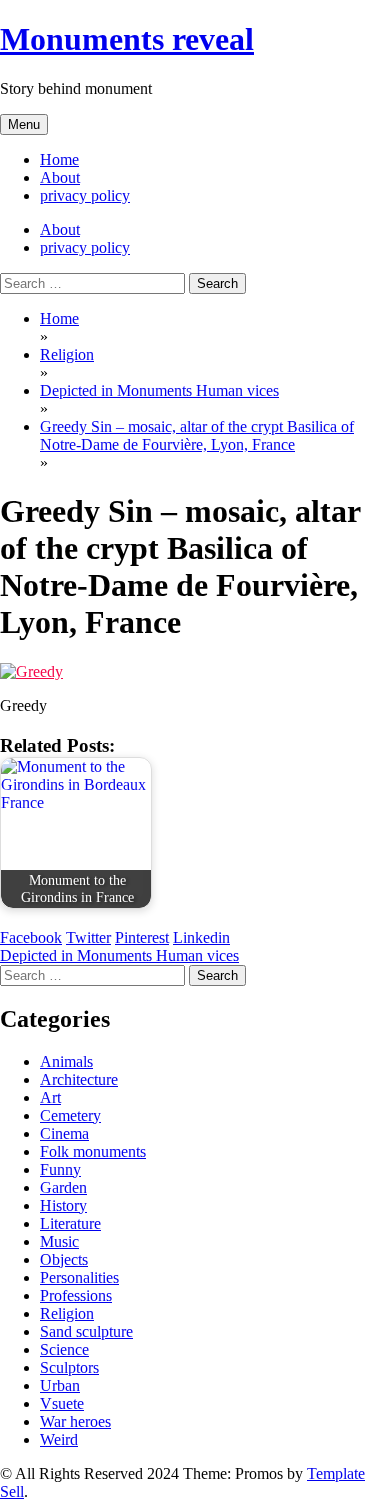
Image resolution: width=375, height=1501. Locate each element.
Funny (60, 1169)
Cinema (64, 1133)
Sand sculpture (86, 1331)
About (60, 177)
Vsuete (62, 1403)
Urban (60, 1385)
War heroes (75, 1421)
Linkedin (201, 937)
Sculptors (69, 1367)
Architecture (79, 1079)
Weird (59, 1439)
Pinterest (142, 937)
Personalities (79, 1277)
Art (50, 1097)
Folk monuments (93, 1151)
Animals (66, 1061)
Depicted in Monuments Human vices (119, 955)
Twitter (88, 937)
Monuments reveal (127, 39)
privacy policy (85, 195)
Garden (63, 1187)
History (63, 1205)
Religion (67, 1313)
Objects (64, 1259)
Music (59, 1241)
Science (64, 1349)
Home (59, 159)
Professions (76, 1295)
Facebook (31, 937)
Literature (70, 1223)
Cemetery (70, 1115)
